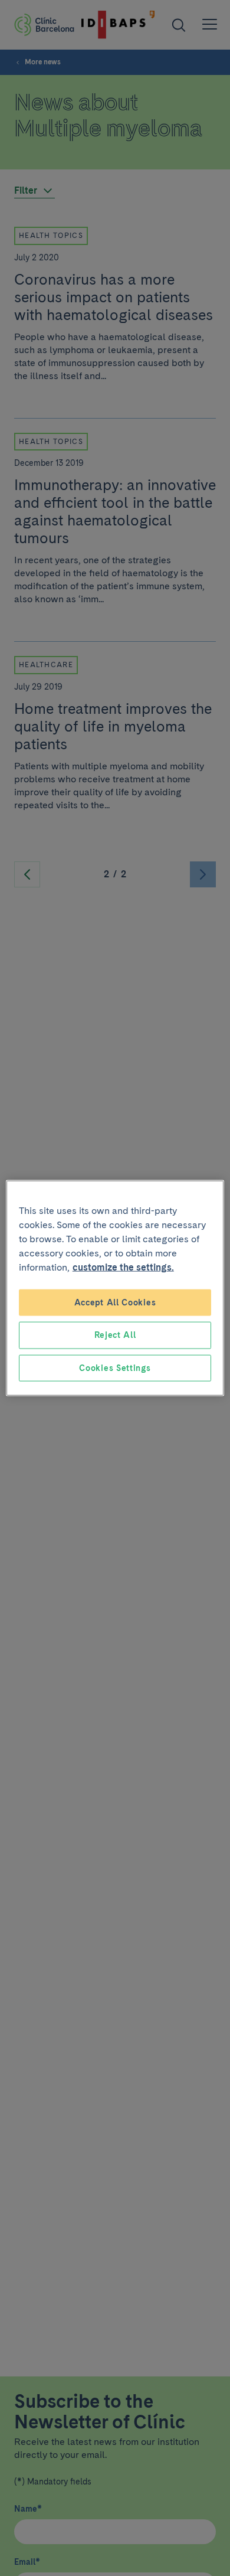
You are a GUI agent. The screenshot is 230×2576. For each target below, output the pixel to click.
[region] (115, 1288)
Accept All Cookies (115, 1302)
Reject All (115, 1335)
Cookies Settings (115, 1367)
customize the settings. (123, 1267)
